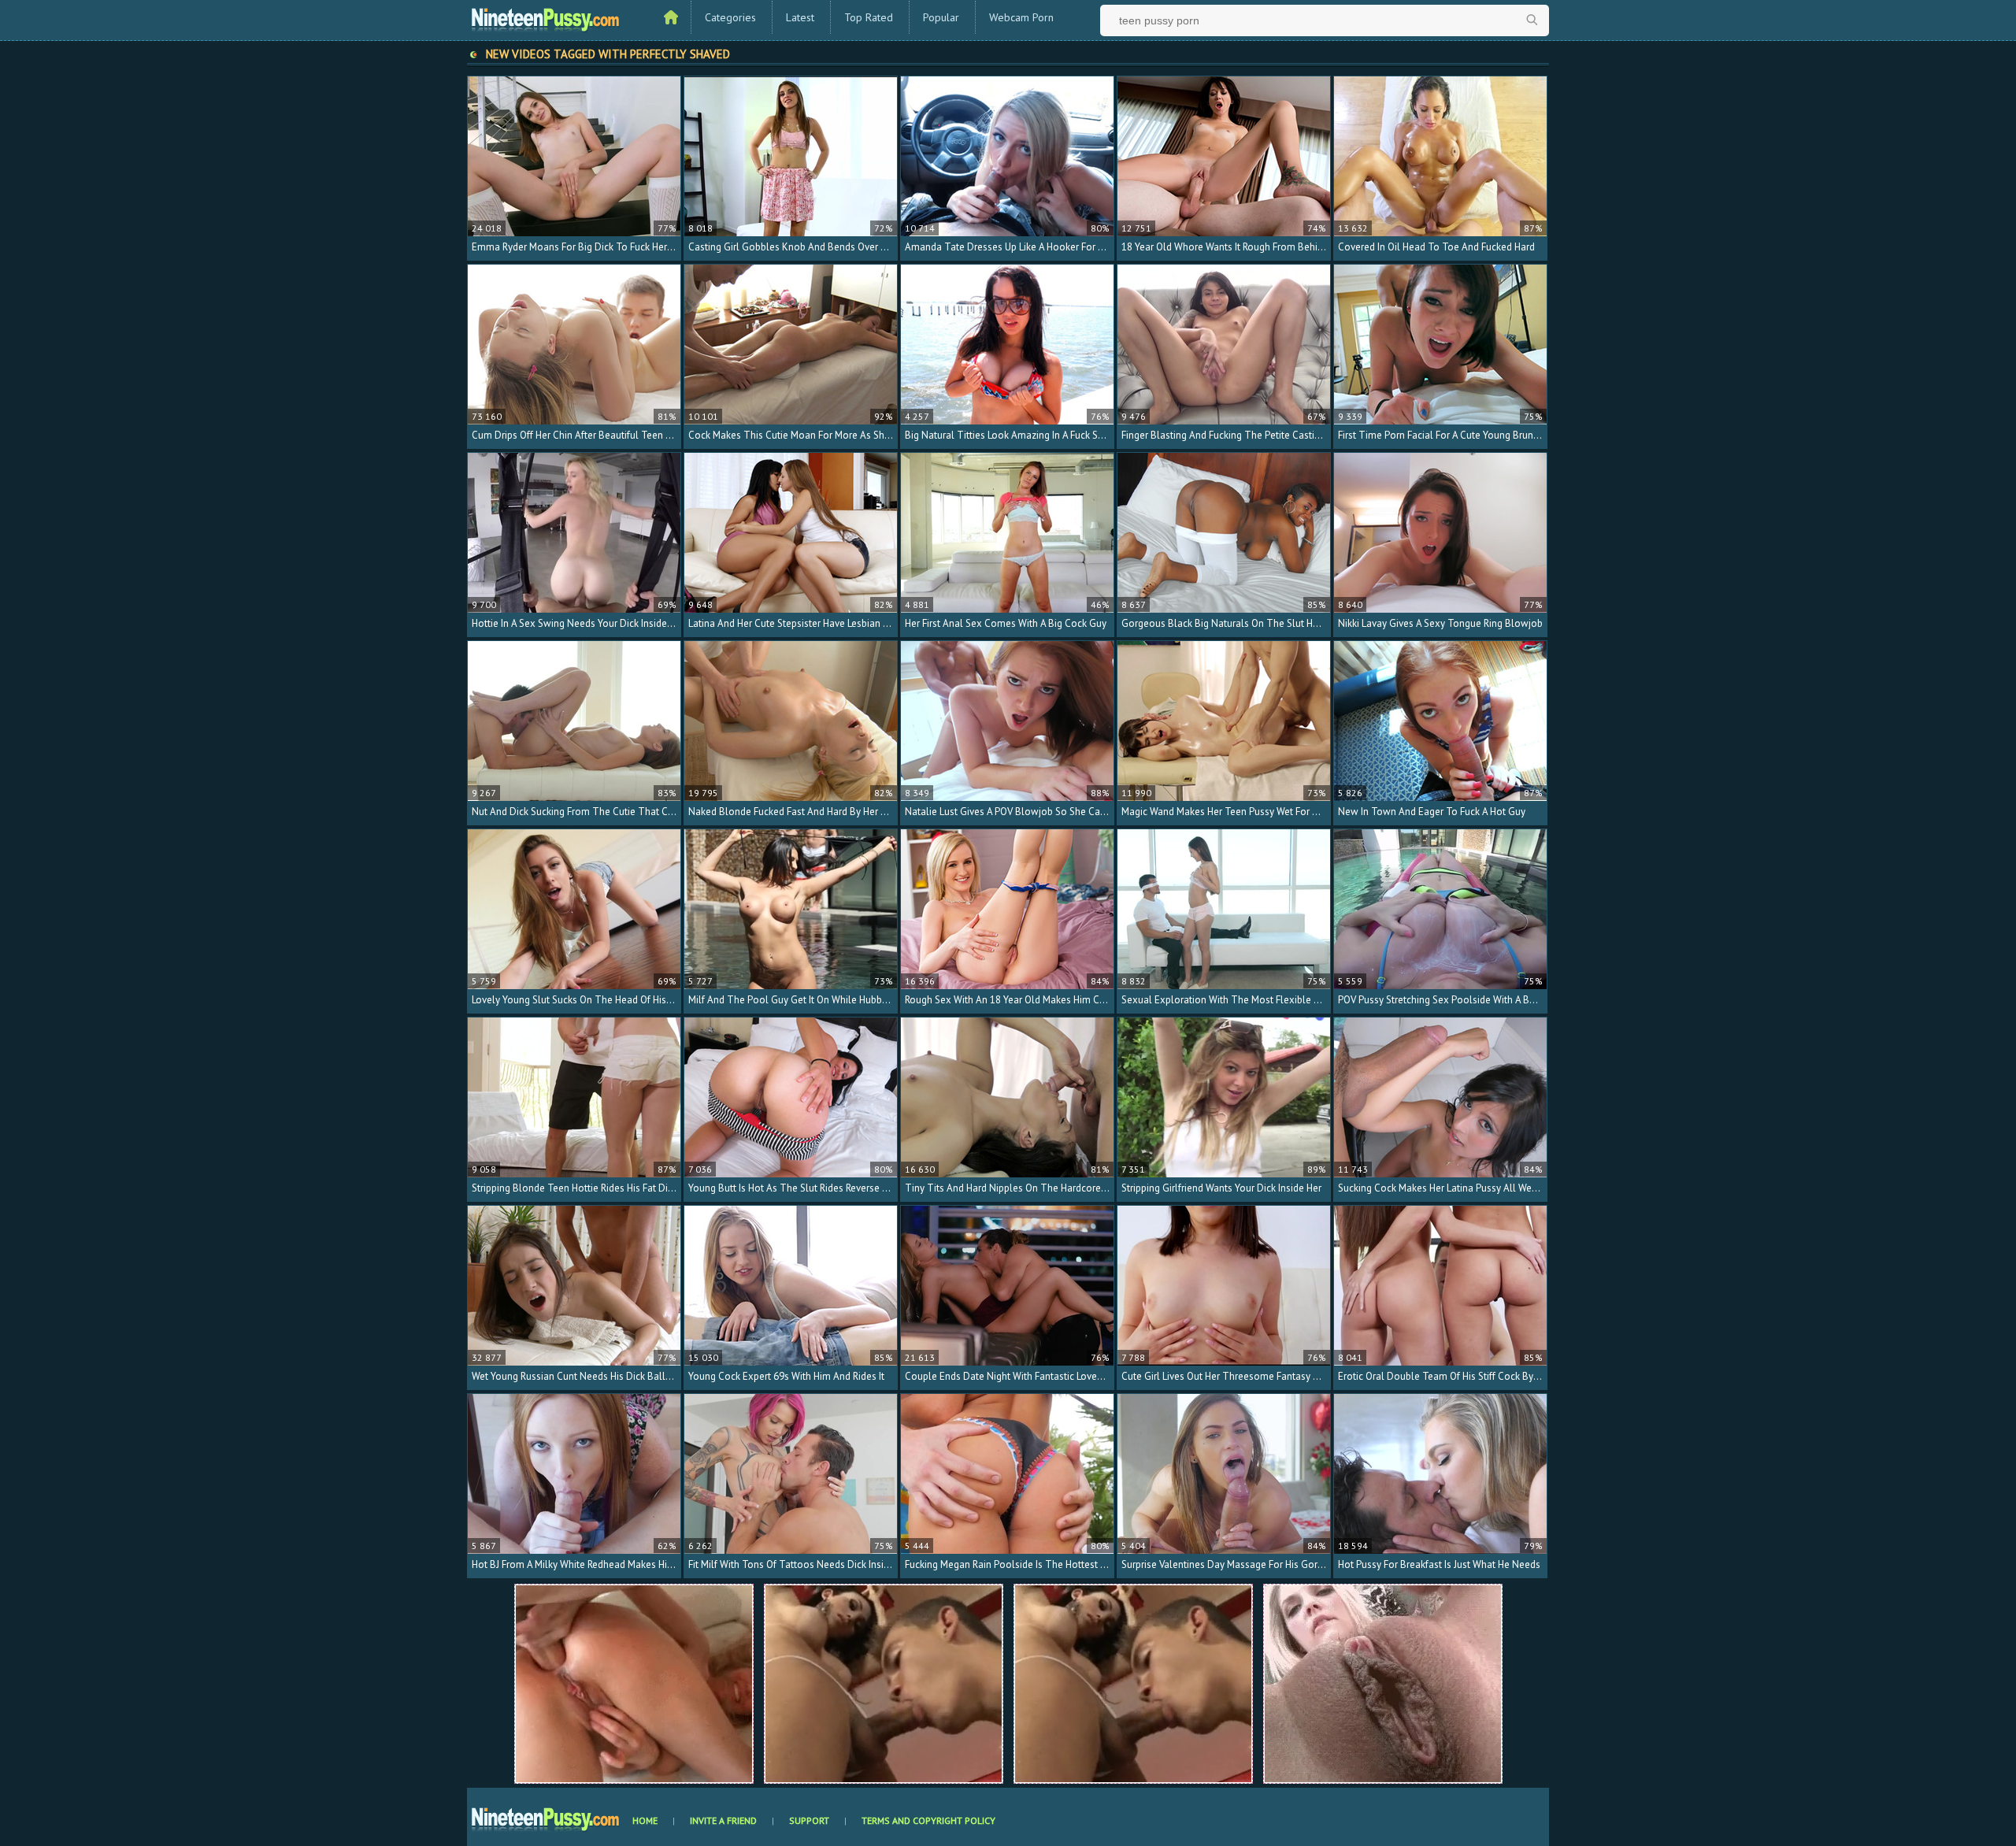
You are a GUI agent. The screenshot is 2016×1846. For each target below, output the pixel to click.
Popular (941, 17)
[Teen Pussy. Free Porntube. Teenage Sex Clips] (546, 18)
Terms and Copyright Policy (928, 1820)
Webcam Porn (1021, 17)
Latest (800, 17)
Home (645, 1820)
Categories (730, 17)
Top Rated (869, 17)
